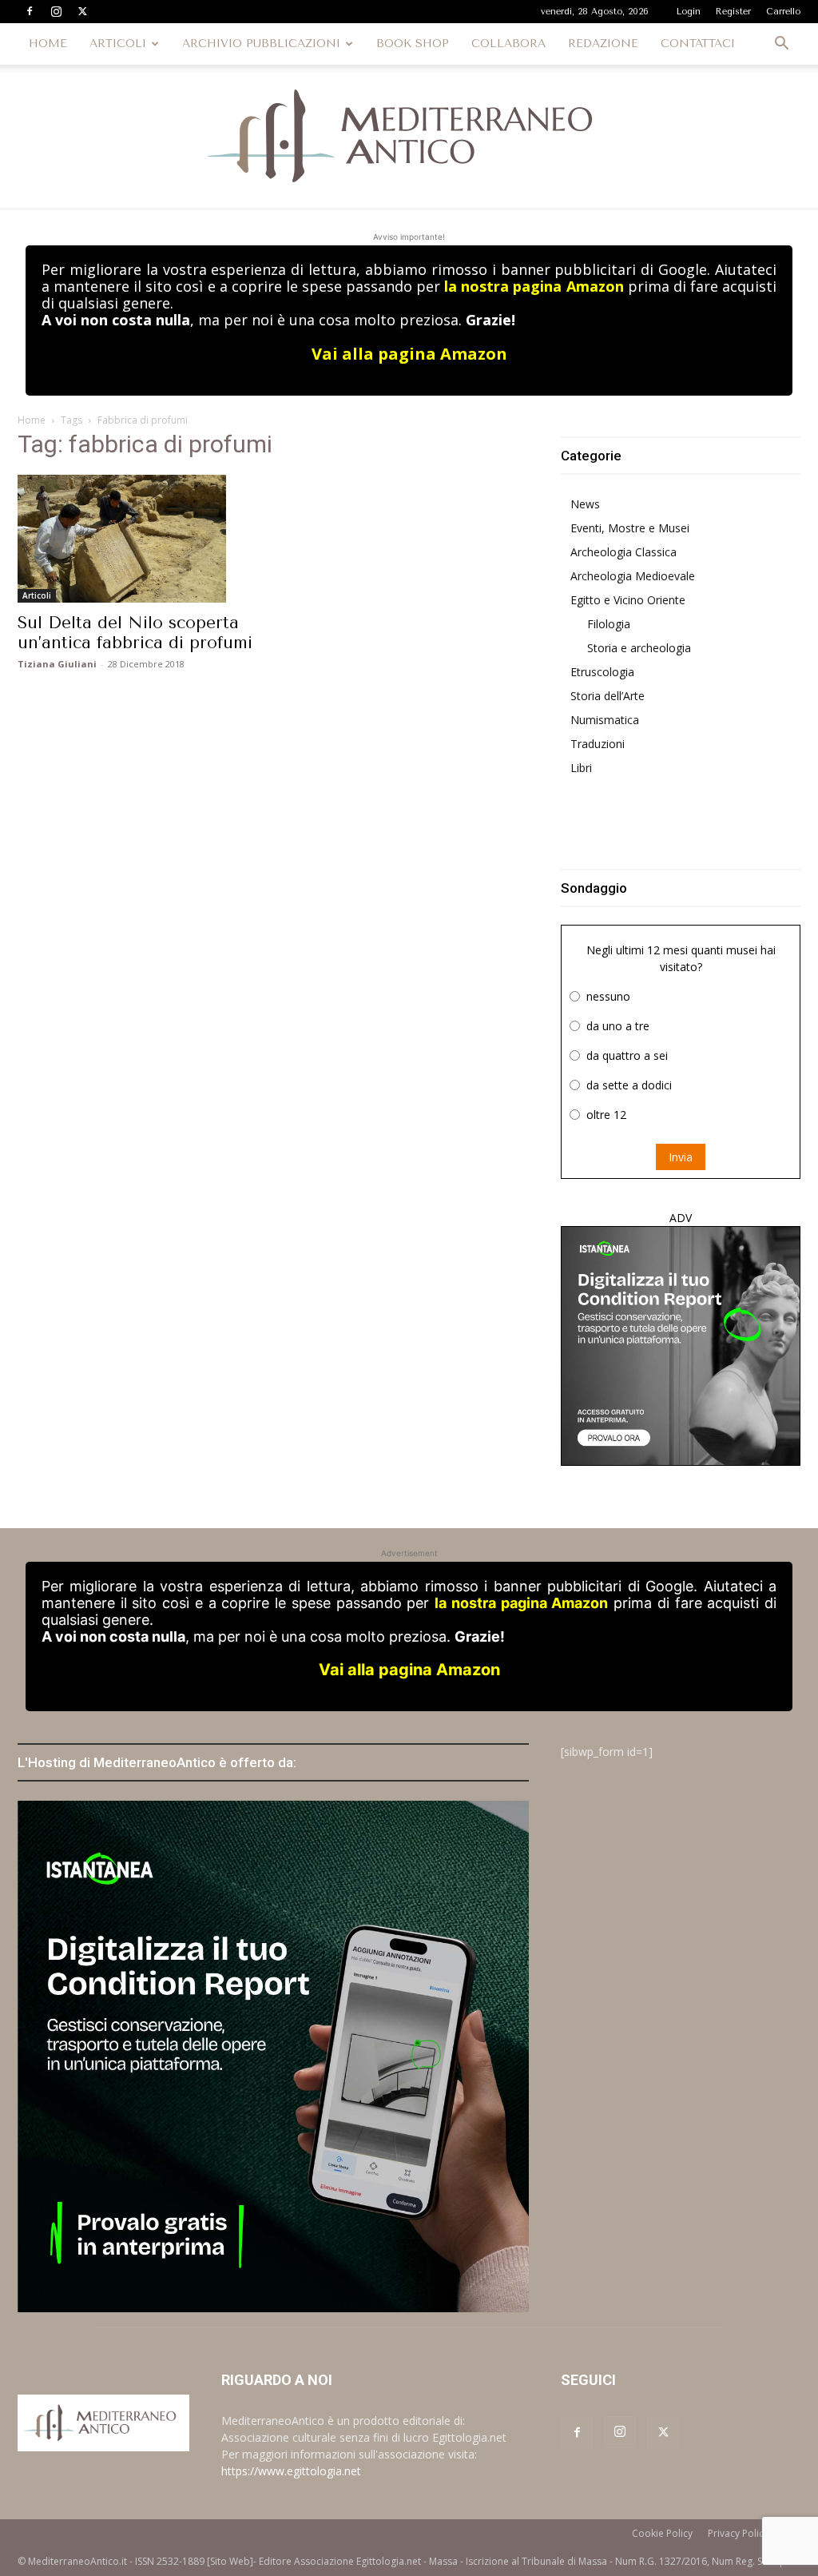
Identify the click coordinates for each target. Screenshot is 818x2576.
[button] (781, 45)
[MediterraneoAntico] (409, 137)
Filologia (609, 624)
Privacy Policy (738, 2533)
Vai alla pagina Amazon (409, 354)
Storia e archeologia (639, 648)
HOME (48, 44)
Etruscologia (602, 672)
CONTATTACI (698, 44)
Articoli (37, 595)
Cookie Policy (662, 2533)
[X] (82, 11)
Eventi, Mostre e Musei (630, 528)
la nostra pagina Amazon (534, 286)
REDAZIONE (603, 44)
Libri (581, 768)
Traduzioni (598, 744)
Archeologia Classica (623, 552)
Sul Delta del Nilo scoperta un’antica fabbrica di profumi (135, 633)
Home (32, 420)
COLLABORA (508, 44)
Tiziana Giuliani (57, 664)
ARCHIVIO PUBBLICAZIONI (261, 44)
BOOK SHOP (413, 44)
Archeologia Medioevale (633, 576)
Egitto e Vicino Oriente (628, 600)
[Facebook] (30, 11)
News (585, 504)
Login (689, 12)
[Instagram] (56, 11)
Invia (681, 1157)
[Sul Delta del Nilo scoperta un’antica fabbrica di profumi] (137, 539)
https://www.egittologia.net (291, 2471)
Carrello (783, 12)
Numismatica (605, 720)
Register (733, 12)
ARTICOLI (118, 44)
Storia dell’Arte (608, 696)
